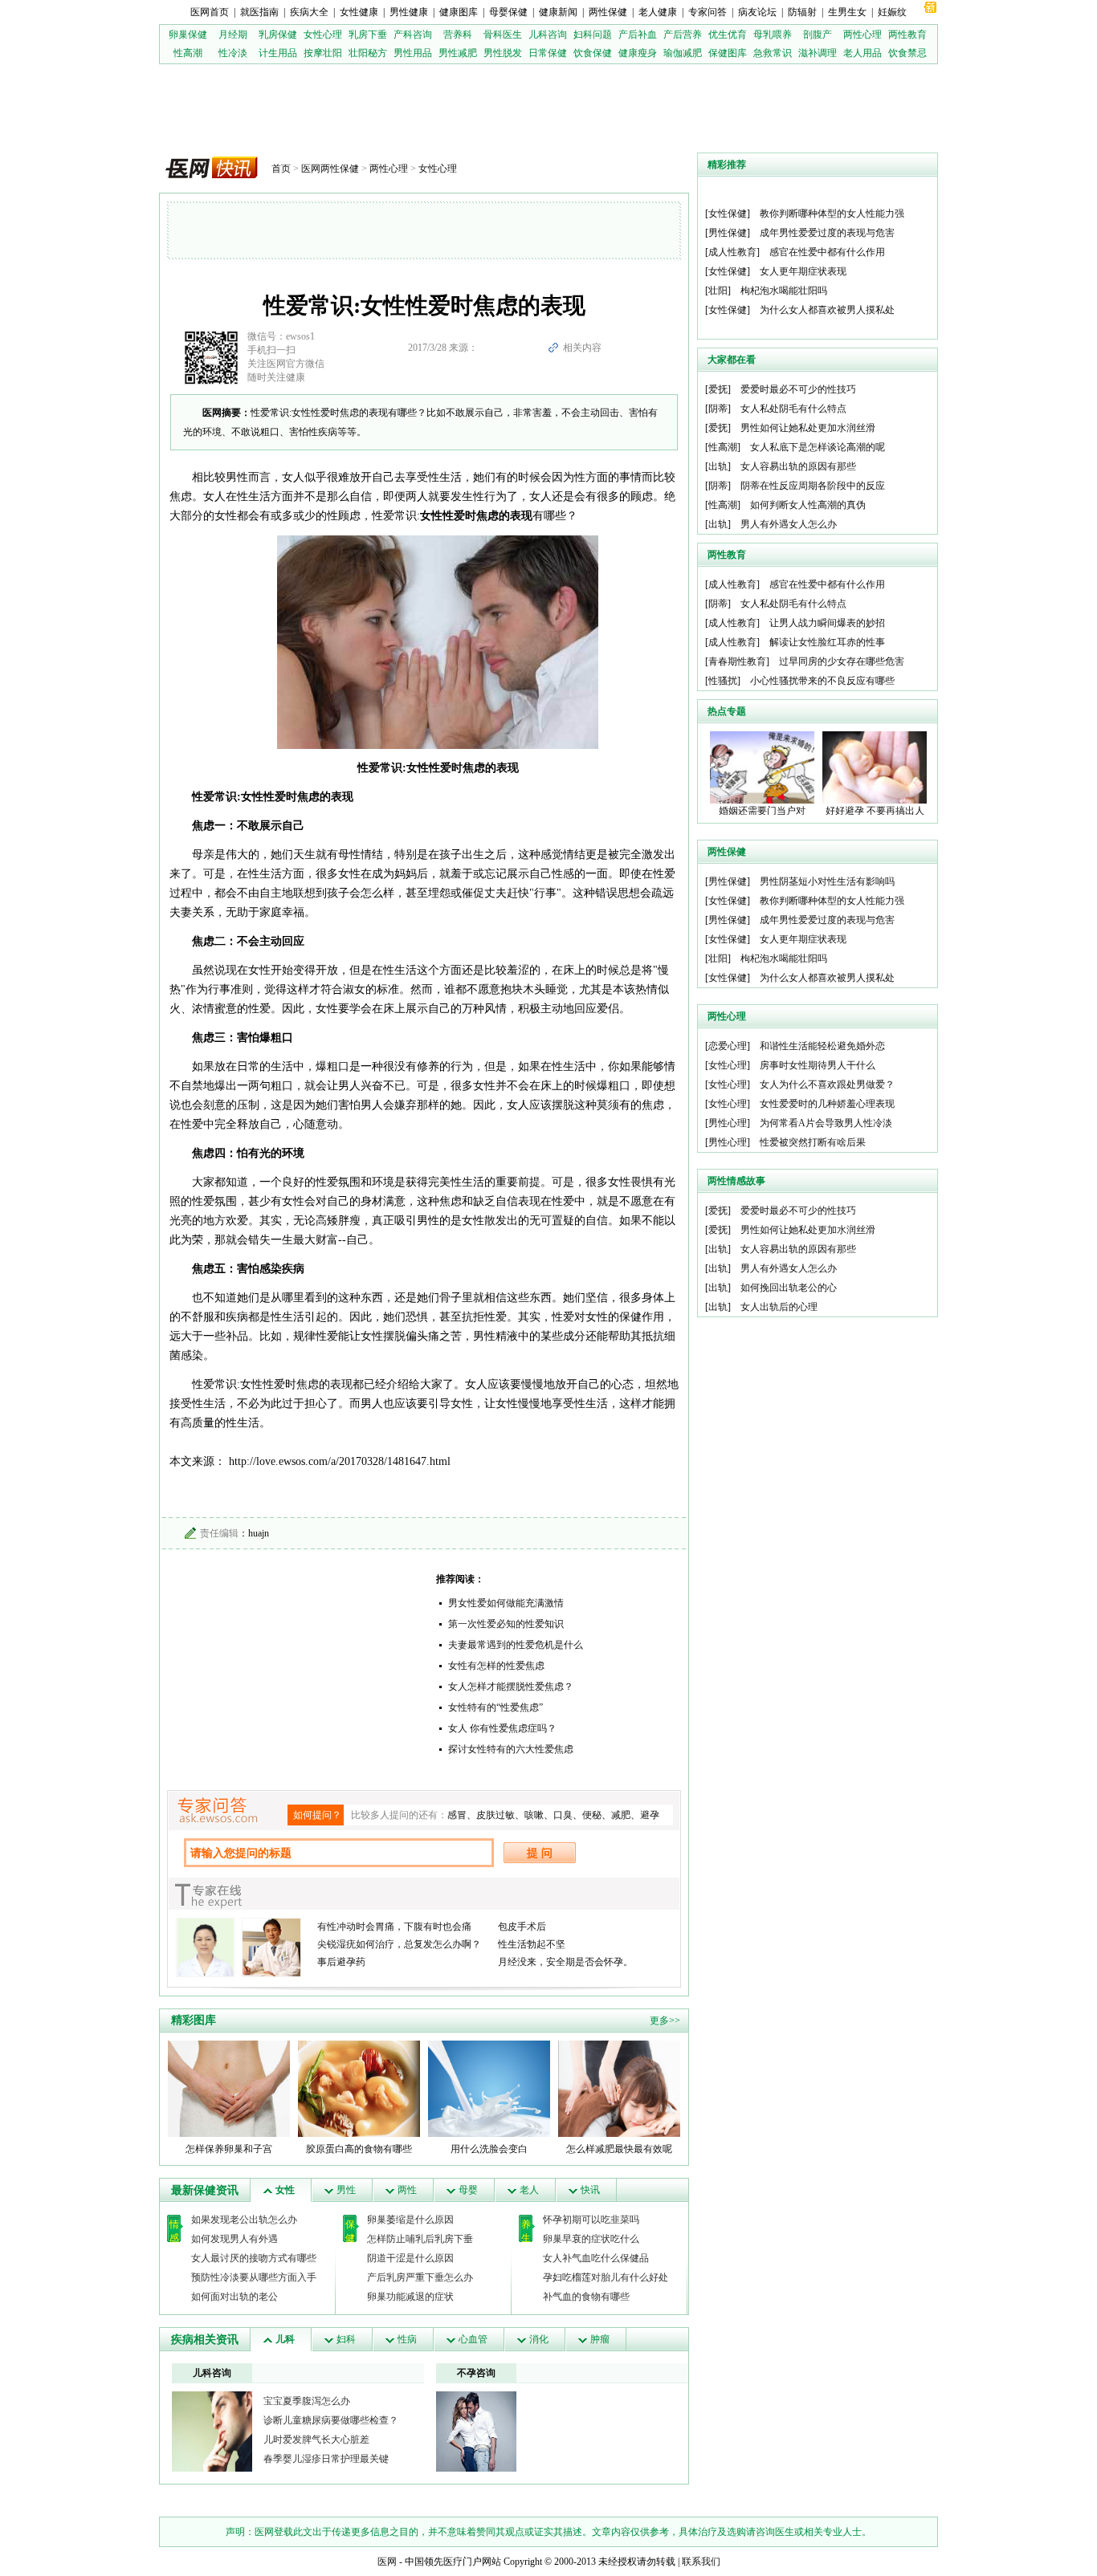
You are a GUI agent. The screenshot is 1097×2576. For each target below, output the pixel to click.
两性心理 (863, 35)
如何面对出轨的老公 (234, 2297)
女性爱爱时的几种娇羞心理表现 (827, 1104)
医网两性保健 (330, 169)
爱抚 (718, 389)
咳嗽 (534, 1815)
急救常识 (773, 53)
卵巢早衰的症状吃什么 (591, 2239)
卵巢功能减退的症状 (410, 2297)
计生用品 (278, 53)
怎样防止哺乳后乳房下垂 (420, 2239)
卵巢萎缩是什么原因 (410, 2220)
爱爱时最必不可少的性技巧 (798, 389)
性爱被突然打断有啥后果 (813, 1142)
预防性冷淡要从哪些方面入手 (254, 2277)
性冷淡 (233, 53)
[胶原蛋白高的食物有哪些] (359, 2088)
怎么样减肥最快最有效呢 (619, 2149)
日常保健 (548, 53)
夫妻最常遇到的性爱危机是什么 (516, 1645)
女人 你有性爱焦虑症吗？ (502, 1728)
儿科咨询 (548, 35)
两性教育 (907, 35)
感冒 (457, 1815)
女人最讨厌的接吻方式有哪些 (254, 2258)
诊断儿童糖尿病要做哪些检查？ (331, 2420)
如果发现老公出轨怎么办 (244, 2220)
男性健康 (409, 12)
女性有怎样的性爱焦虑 (496, 1666)
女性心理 (323, 35)
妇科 (346, 2339)
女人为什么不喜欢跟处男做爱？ (827, 1085)
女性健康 (359, 12)
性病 (407, 2339)
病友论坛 (757, 12)
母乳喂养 (773, 35)
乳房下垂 (368, 35)
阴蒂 (718, 409)
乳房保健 (278, 35)
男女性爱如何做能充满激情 (506, 1603)
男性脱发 (503, 53)
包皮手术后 (522, 1927)
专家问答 (708, 12)
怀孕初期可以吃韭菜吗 (591, 2220)
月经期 (233, 35)
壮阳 (718, 291)
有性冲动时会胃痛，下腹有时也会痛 (394, 1927)
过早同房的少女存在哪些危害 (842, 661)
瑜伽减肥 (683, 53)
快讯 (590, 2190)
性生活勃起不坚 (532, 1944)
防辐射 (802, 12)
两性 (407, 2190)
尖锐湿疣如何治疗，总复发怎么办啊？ (399, 1944)
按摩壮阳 (323, 53)
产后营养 (683, 35)
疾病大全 (309, 12)
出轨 (718, 466)
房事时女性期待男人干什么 (818, 1065)
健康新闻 (558, 12)
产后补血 (638, 35)
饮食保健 (593, 53)
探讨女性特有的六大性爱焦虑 (511, 1749)
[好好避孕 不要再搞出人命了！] (875, 767)
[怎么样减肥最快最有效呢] (619, 2088)
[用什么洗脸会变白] (489, 2088)
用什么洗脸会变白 (489, 2149)
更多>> (665, 2021)
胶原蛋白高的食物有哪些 (359, 2149)
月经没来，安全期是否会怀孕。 (565, 1962)
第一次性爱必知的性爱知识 (506, 1624)
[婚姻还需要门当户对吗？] (762, 767)
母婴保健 (508, 12)
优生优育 (728, 35)
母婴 (468, 2190)
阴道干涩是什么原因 (410, 2258)
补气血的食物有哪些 (586, 2297)
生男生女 (847, 12)
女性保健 (728, 214)
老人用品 (863, 53)
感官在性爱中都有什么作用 (827, 252)
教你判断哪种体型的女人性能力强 (832, 214)
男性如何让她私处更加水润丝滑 (808, 428)
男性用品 (413, 53)
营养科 (458, 35)
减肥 (621, 1815)
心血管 (473, 2339)
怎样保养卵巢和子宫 (229, 2149)
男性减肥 (458, 53)
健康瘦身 (638, 53)
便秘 (592, 1815)
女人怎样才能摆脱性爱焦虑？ (511, 1687)
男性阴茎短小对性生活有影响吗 (827, 881)
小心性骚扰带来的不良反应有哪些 (822, 681)
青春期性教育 (737, 661)
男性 (346, 2190)
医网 (387, 2562)
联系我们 (701, 2562)
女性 (285, 2190)
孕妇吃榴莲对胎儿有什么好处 (606, 2277)
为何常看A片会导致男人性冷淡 (826, 1123)
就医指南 (259, 12)
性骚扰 (723, 681)
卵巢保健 (188, 35)
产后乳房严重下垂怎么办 (420, 2277)
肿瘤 (600, 2339)
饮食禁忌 (907, 53)
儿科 (285, 2339)
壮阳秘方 (368, 53)
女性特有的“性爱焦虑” (495, 1707)
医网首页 (210, 12)
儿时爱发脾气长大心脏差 (316, 2440)
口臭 (563, 1815)
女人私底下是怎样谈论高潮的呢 (818, 447)
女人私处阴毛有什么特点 (793, 409)
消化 (539, 2339)
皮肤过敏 (495, 1815)
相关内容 (582, 348)
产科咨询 (413, 35)
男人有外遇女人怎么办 (789, 524)
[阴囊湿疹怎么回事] (212, 2431)
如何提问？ (317, 1815)
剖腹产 (818, 35)
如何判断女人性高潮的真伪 (808, 505)
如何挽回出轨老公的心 (789, 1288)
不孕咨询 (476, 2373)
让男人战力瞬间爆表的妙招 (827, 623)
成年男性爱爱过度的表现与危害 (827, 233)
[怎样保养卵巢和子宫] (229, 2088)
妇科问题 (593, 35)
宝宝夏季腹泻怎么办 (307, 2401)
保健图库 (728, 53)
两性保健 (608, 12)
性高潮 (188, 53)
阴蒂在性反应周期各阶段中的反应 (813, 486)
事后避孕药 (341, 1962)
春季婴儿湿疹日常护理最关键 (326, 2459)
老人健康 (658, 12)
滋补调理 (818, 53)
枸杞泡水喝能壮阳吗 (784, 291)
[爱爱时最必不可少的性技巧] (476, 2431)
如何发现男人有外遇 (234, 2239)
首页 (281, 169)
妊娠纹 (892, 12)
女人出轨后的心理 (779, 1307)
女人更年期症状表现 (803, 271)
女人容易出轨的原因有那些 (798, 466)
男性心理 (728, 1123)
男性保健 (728, 233)
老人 (529, 2190)
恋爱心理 (728, 1046)
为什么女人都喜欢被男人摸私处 (827, 310)
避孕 (650, 1815)
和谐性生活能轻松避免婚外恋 (822, 1046)
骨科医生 (503, 35)
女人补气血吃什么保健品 (596, 2258)
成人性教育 (732, 252)
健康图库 (459, 12)
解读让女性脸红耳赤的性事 (827, 642)
